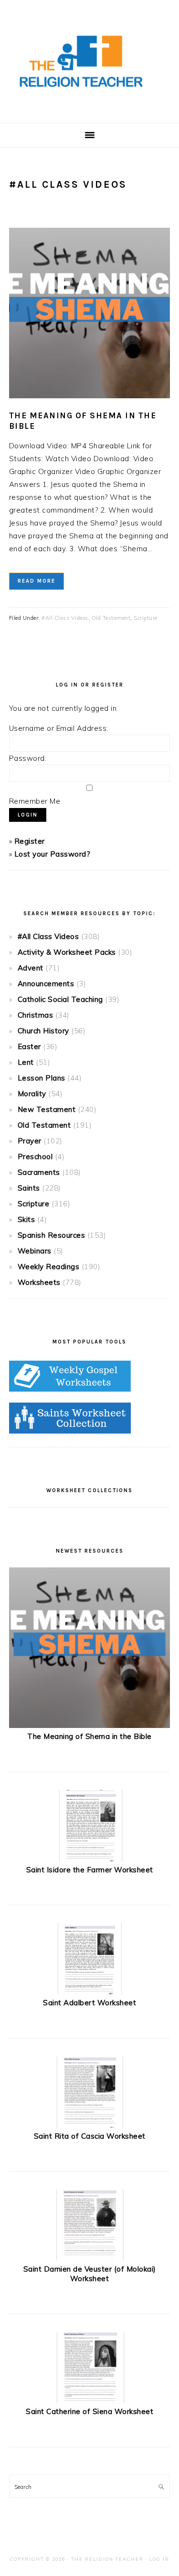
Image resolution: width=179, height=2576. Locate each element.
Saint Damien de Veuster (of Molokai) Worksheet (90, 2274)
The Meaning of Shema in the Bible (89, 1736)
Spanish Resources (52, 1235)
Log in (159, 2559)
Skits (26, 1219)
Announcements (46, 984)
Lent (26, 1062)
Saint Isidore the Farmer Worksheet (90, 1870)
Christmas (36, 1015)
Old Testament (111, 618)
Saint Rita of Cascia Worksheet (90, 2136)
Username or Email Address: (59, 728)
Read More (37, 581)
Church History (43, 1031)
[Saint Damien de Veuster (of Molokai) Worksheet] (90, 2258)
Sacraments (39, 1172)
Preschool (35, 1157)
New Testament (47, 1109)
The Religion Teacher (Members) (90, 61)
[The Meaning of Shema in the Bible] (90, 1725)
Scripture (146, 618)
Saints (29, 1188)
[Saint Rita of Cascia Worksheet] (90, 2125)
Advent (31, 968)
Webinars (35, 1251)
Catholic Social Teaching (60, 999)
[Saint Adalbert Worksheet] (90, 1992)
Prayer (30, 1141)
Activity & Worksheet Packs (67, 952)
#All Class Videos (65, 618)
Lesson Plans (42, 1078)
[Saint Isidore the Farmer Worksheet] (90, 1859)
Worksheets (39, 1282)
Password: (28, 758)
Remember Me (35, 801)
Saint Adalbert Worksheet (89, 2003)
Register (30, 841)
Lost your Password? (53, 854)
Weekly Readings (49, 1267)
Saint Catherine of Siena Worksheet (89, 2411)
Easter (29, 1046)
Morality (32, 1094)
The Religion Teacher (107, 2559)
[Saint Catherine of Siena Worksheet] (90, 2400)
